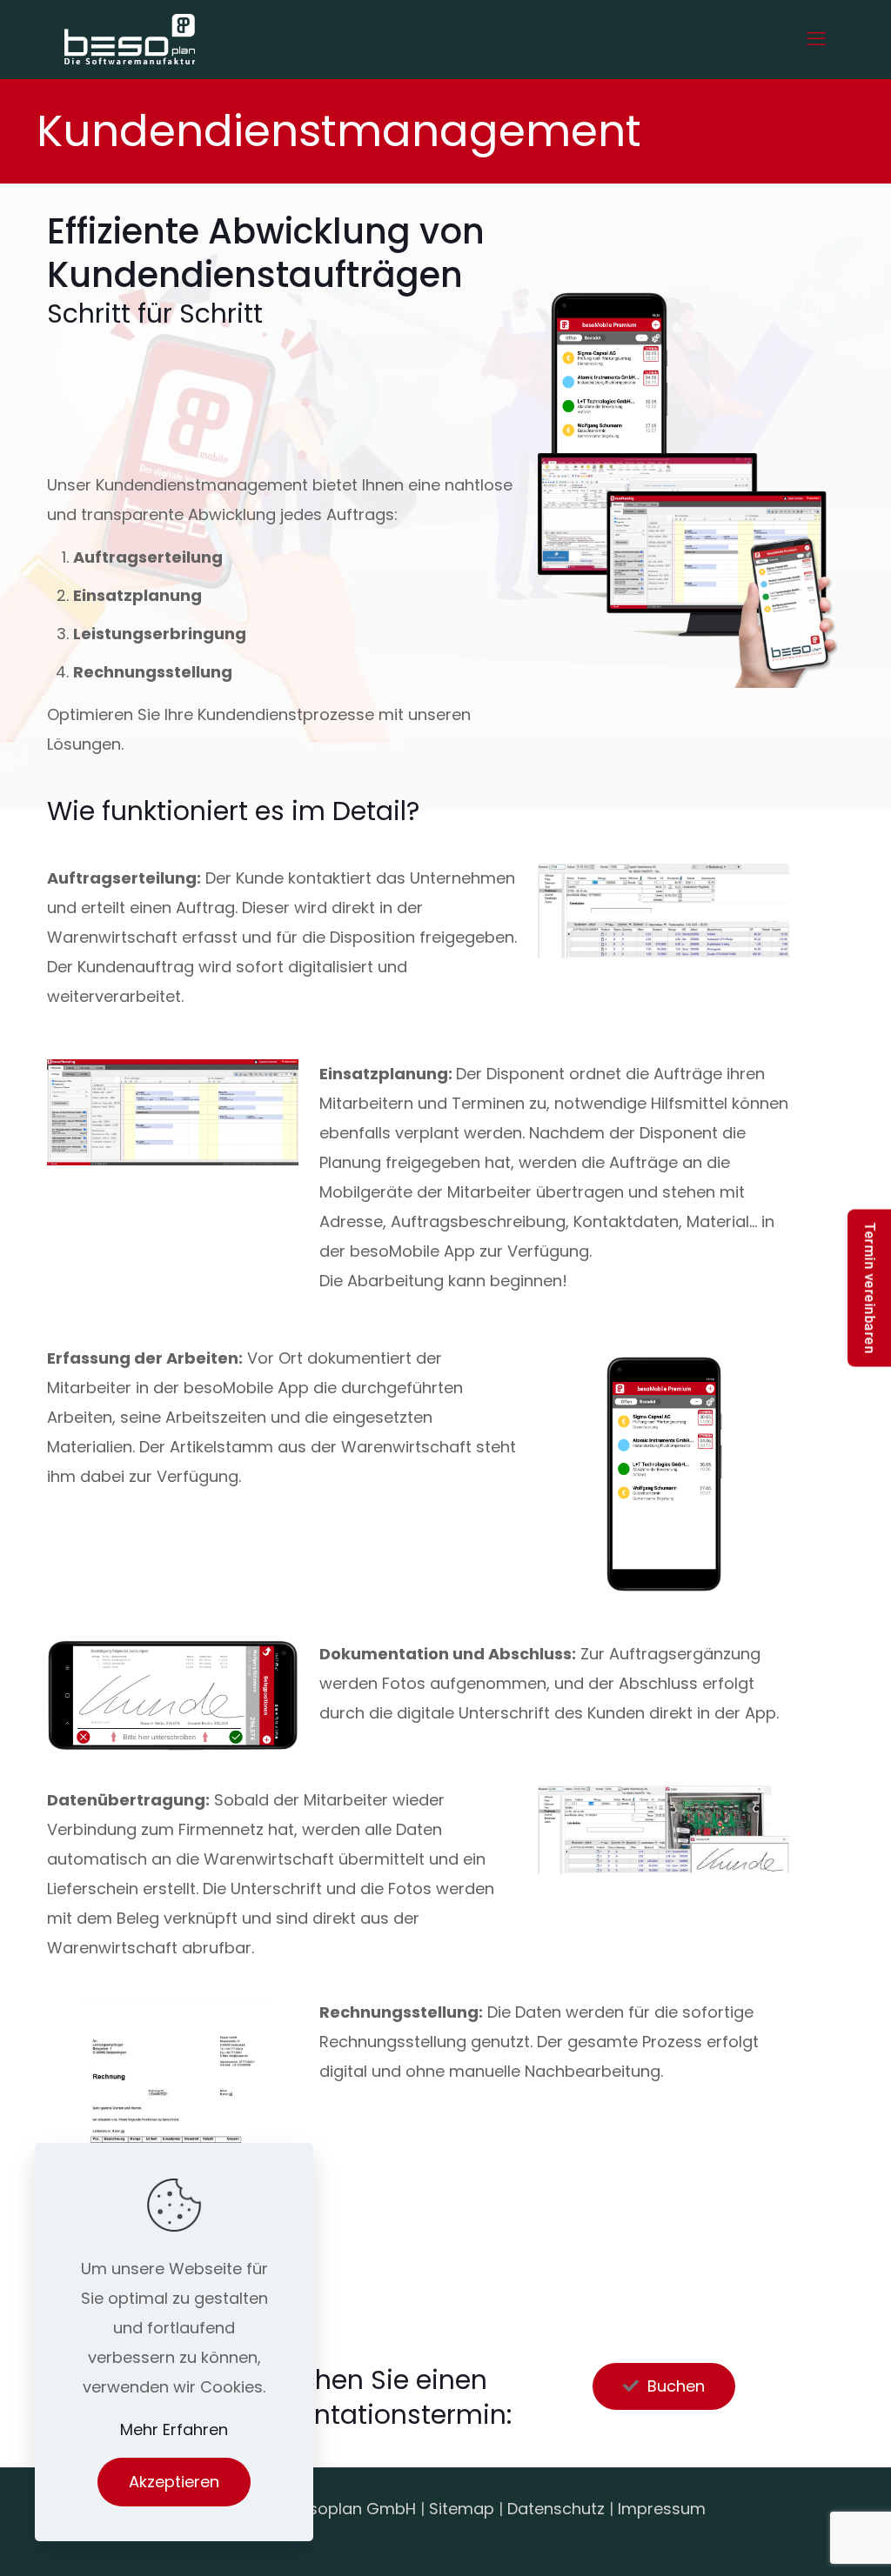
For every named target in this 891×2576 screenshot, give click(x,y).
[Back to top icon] (807, 2540)
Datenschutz (556, 2509)
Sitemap (462, 2509)
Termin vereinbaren (870, 1288)
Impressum (662, 2509)
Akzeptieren (174, 2482)
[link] (663, 911)
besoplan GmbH (352, 2509)
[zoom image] (765, 888)
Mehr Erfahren (174, 2429)
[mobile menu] (816, 39)
